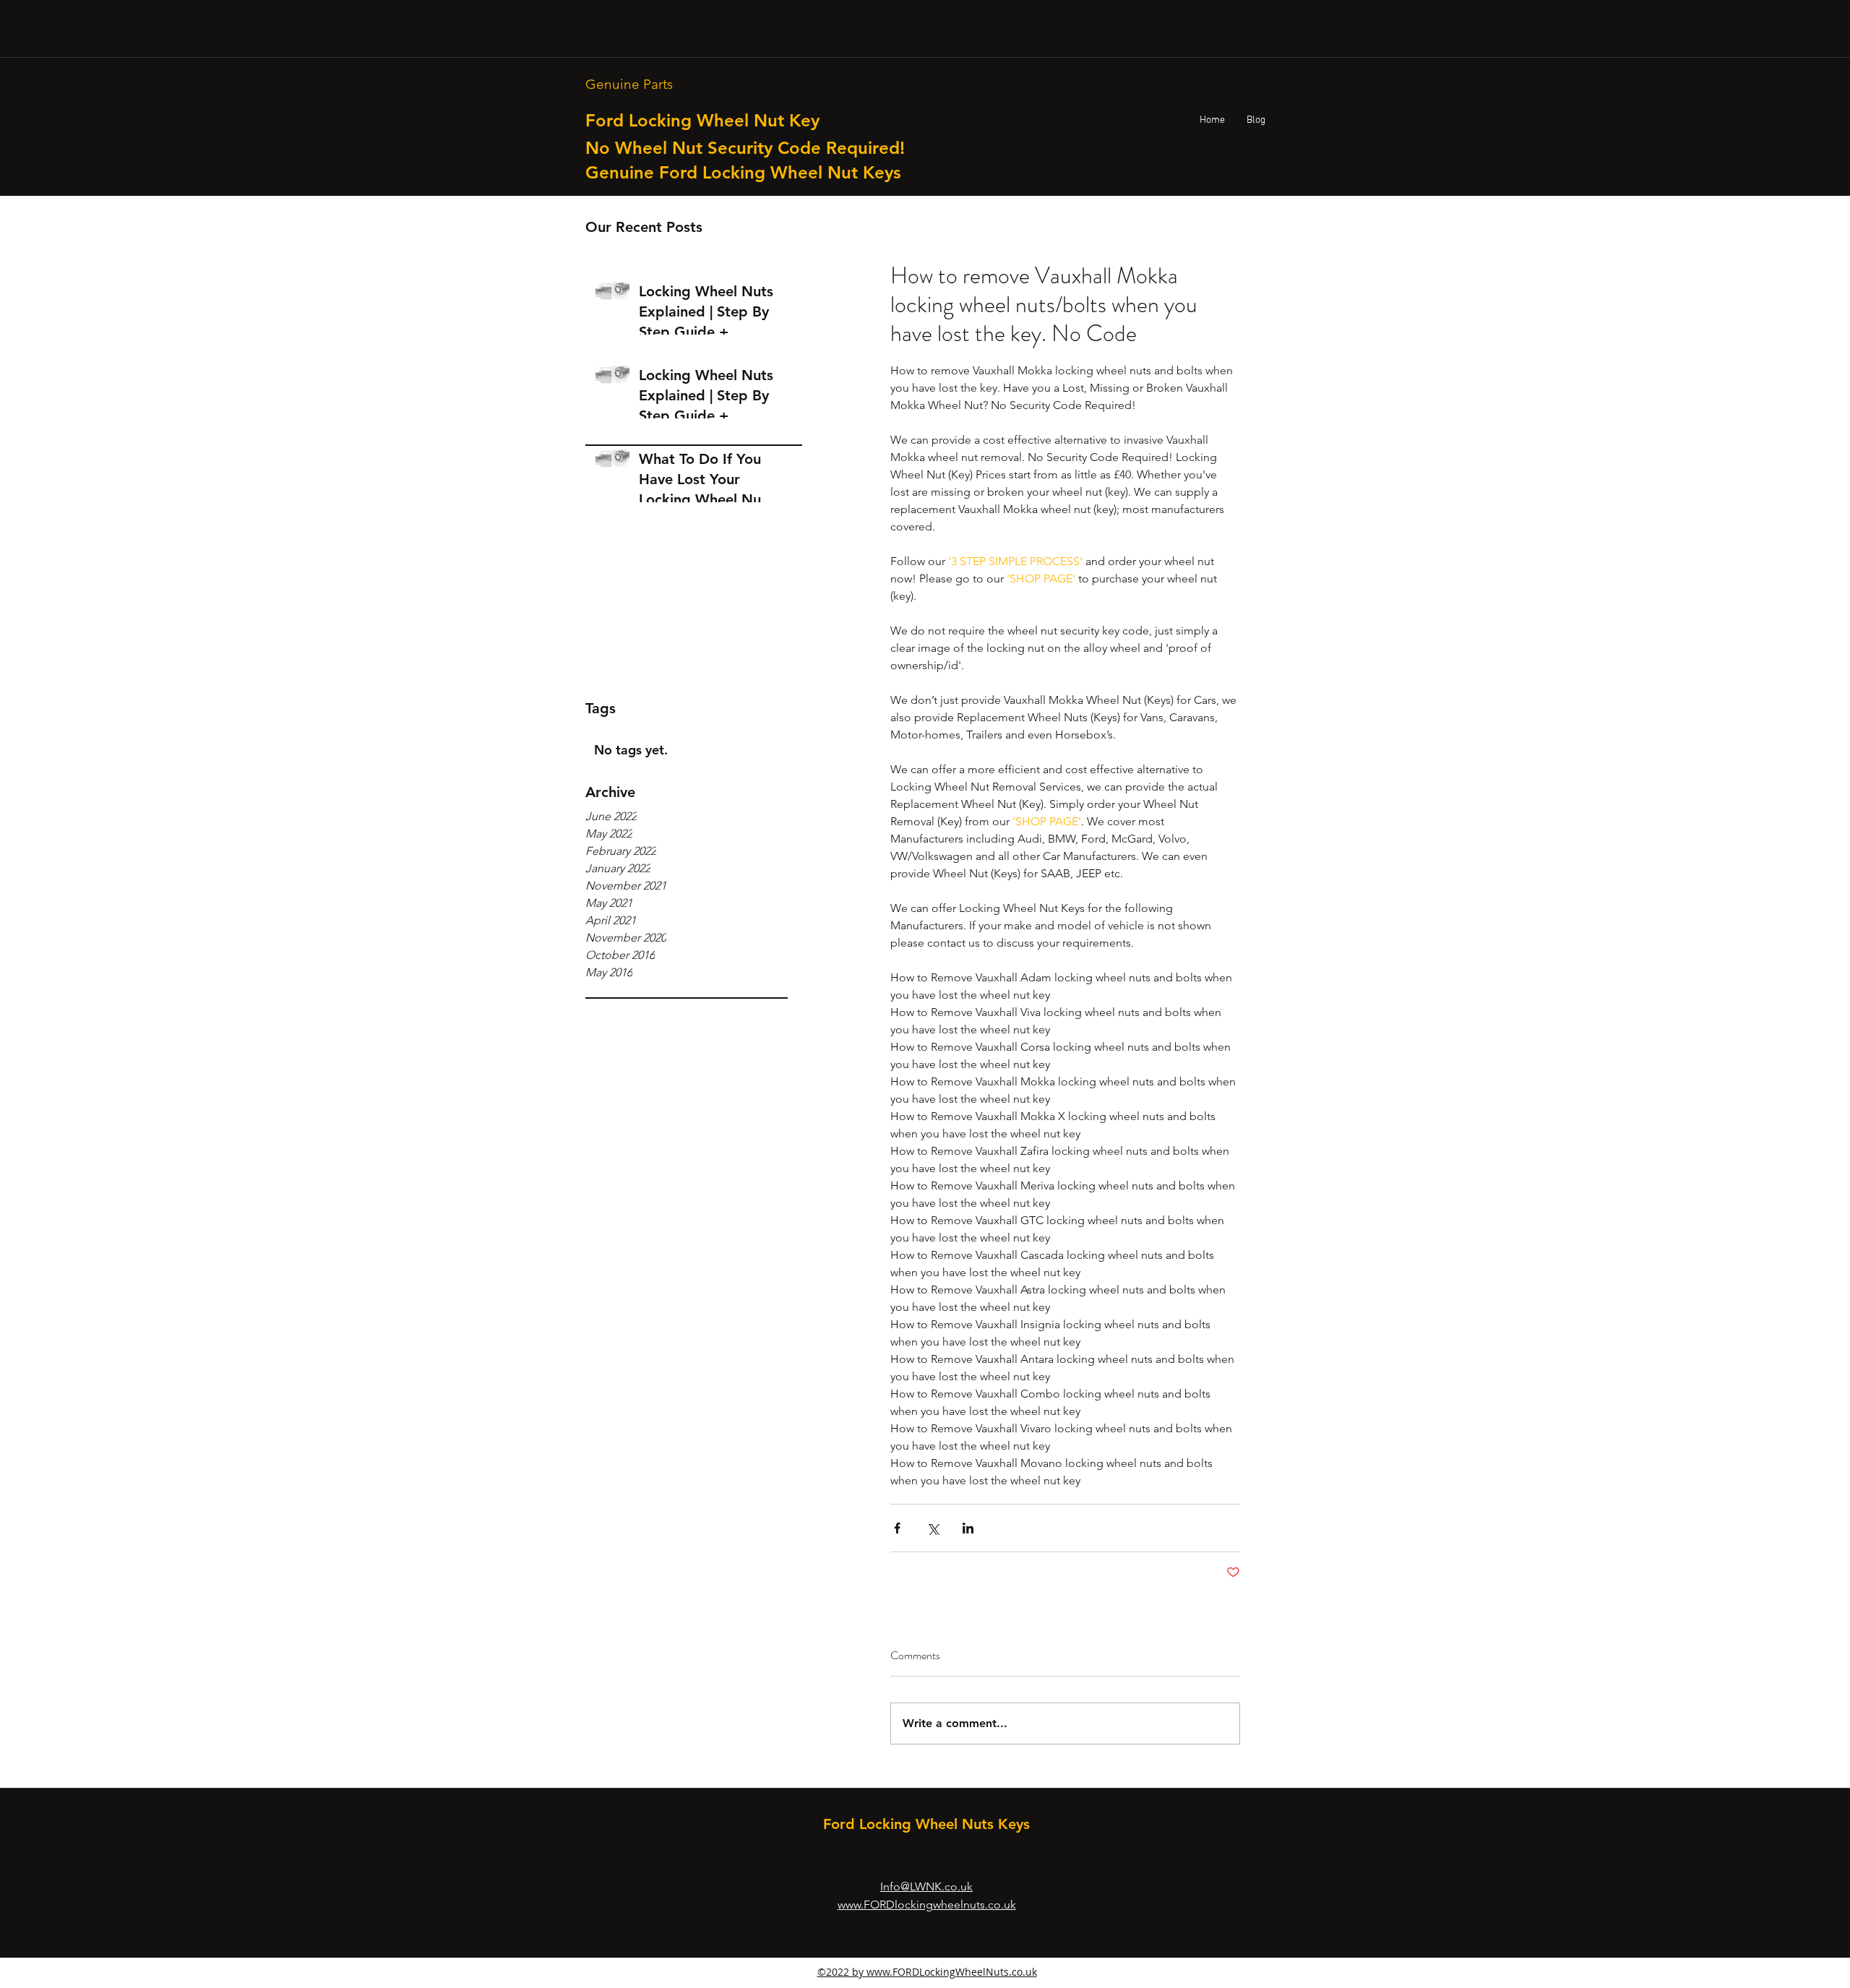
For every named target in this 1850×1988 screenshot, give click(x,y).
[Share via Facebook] (897, 1528)
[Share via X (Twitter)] (933, 1528)
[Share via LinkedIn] (968, 1528)
